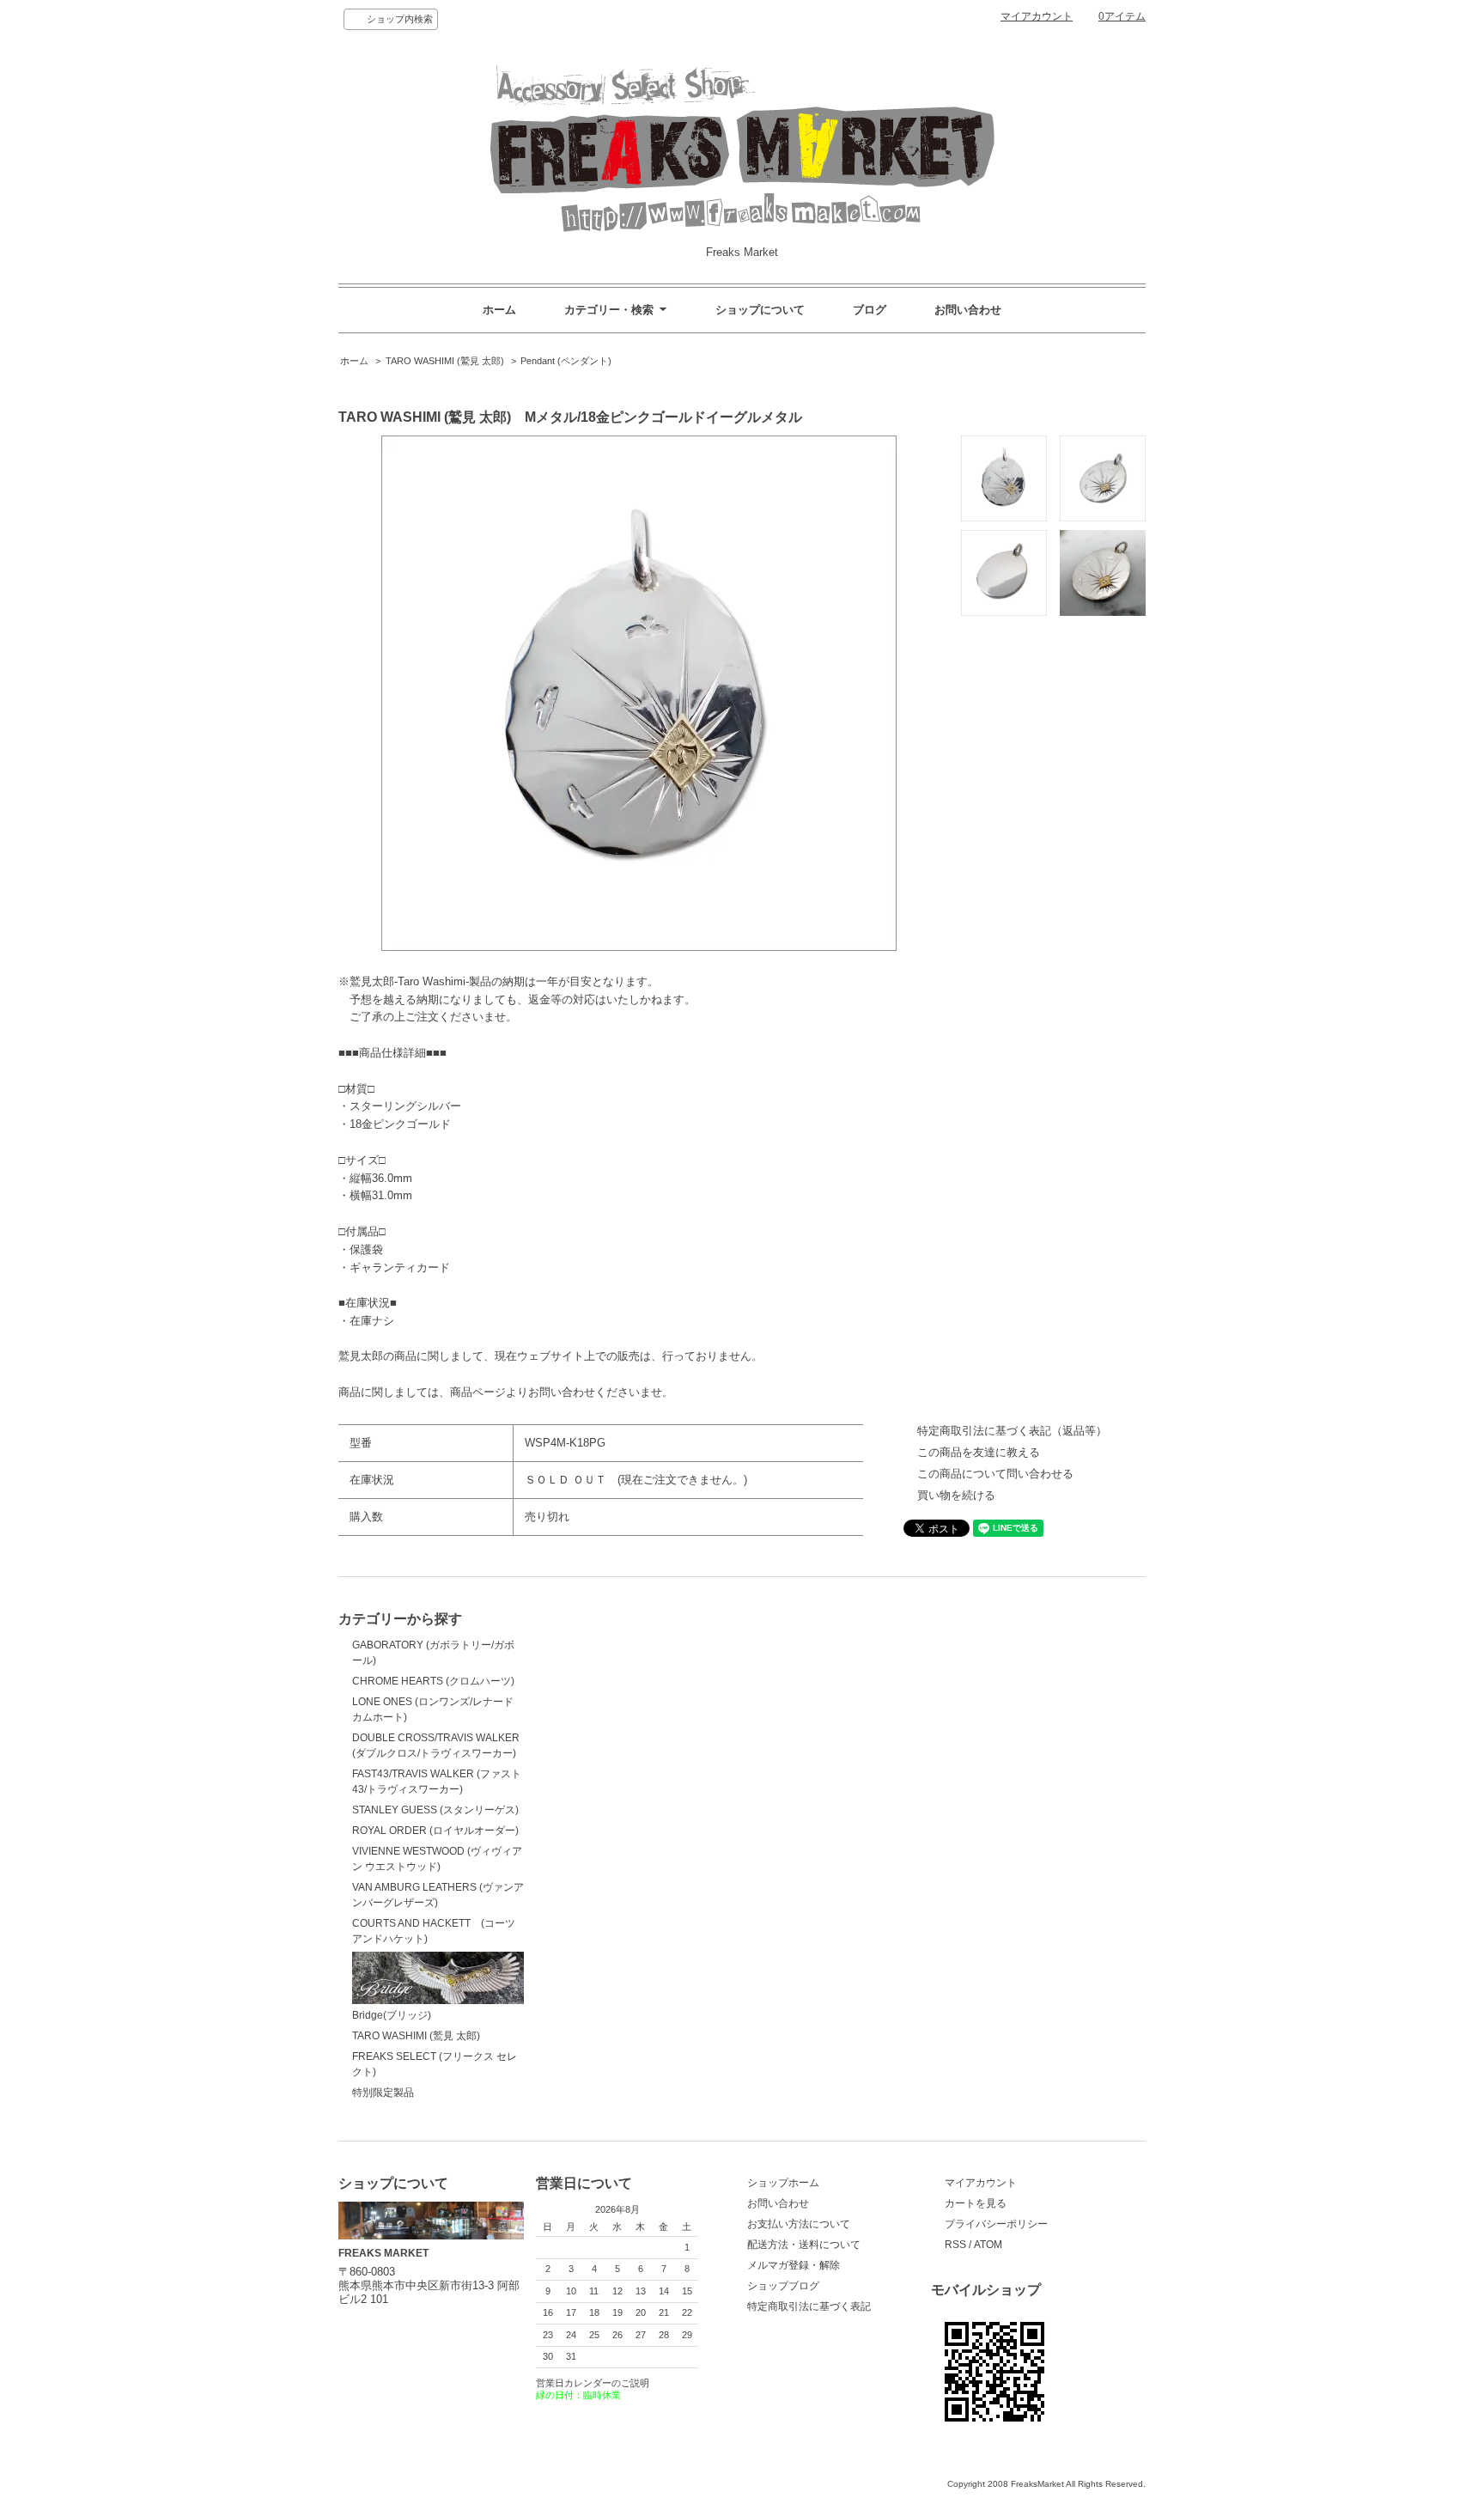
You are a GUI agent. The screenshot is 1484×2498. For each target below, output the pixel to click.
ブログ (870, 310)
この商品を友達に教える (979, 1452)
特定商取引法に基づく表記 (809, 2306)
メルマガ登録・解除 (794, 2265)
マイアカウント (1037, 16)
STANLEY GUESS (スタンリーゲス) (435, 1810)
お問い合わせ (968, 310)
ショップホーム (783, 2183)
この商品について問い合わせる (995, 1474)
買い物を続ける (956, 1495)
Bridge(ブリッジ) (392, 2015)
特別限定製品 (383, 2093)
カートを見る (976, 2203)
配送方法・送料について (804, 2245)
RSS (955, 2245)
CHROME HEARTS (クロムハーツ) (433, 1681)
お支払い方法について (799, 2224)
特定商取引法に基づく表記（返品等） (1012, 1431)
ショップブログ (783, 2286)
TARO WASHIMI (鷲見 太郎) (445, 361)
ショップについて (760, 310)
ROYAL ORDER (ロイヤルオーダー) (435, 1831)
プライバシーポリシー (996, 2224)
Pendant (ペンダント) (566, 361)
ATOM (988, 2245)
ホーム (499, 310)
